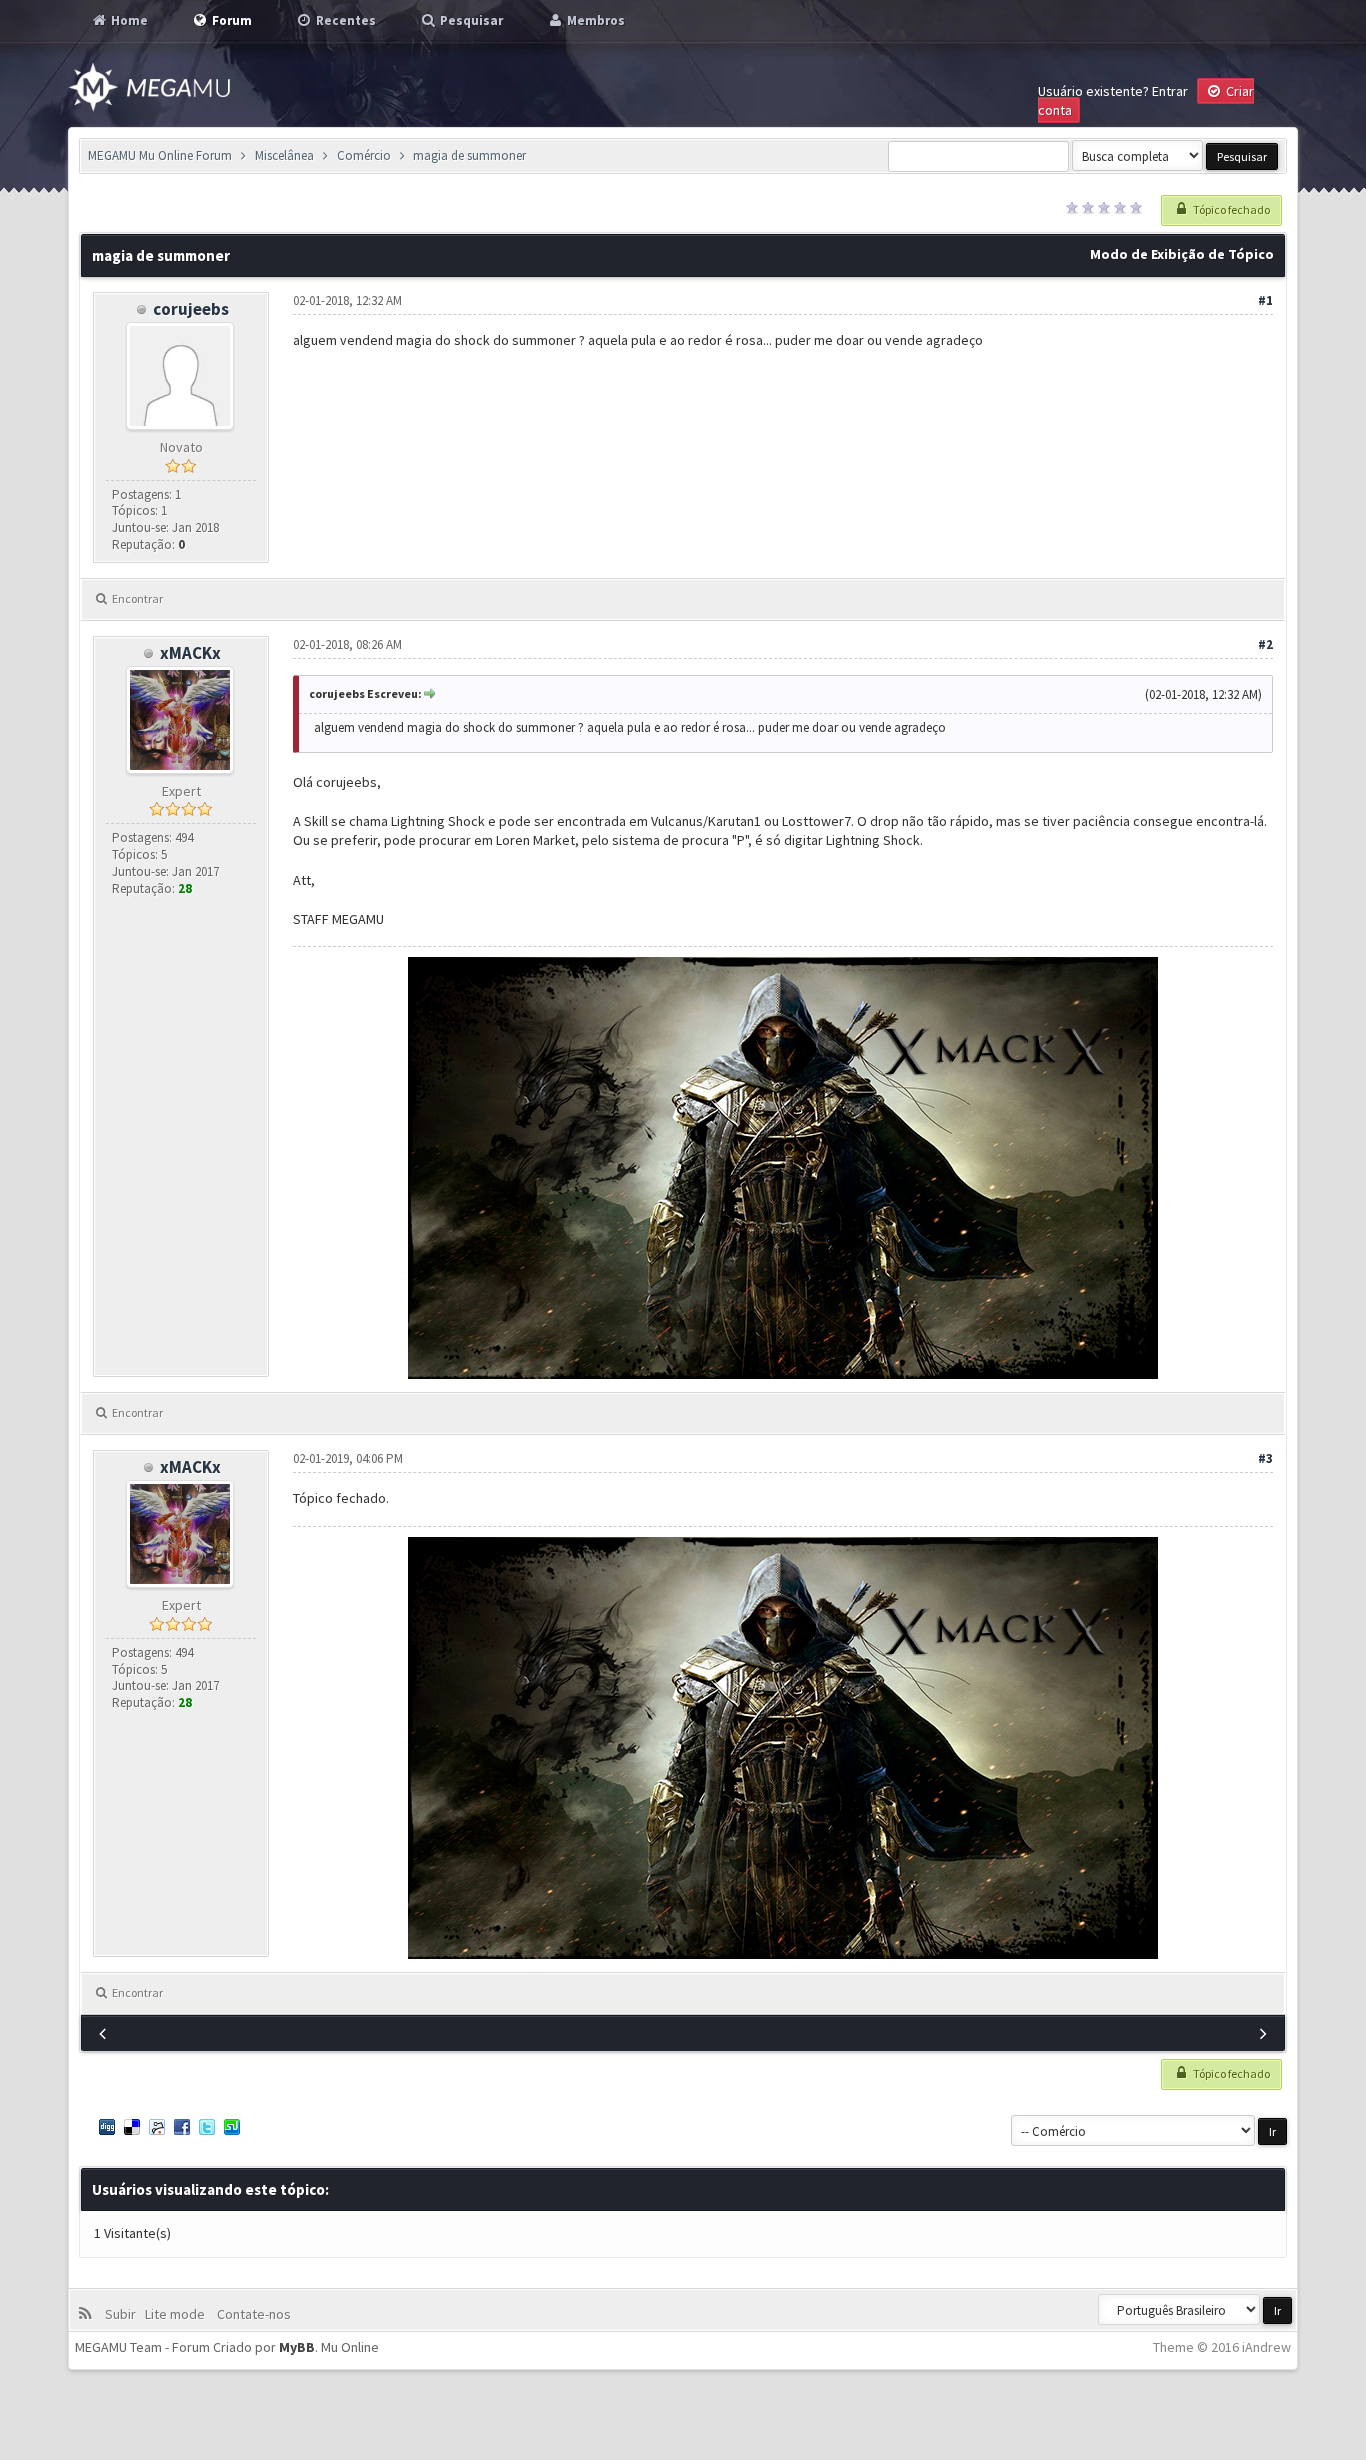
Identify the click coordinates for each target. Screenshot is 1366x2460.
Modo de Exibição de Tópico (1182, 254)
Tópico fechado (1230, 209)
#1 (1265, 300)
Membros (594, 20)
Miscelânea (284, 155)
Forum (230, 20)
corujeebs (191, 309)
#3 (1265, 1458)
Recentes (344, 20)
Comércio (364, 155)
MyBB (297, 2347)
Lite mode (178, 2314)
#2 (1265, 644)
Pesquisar (470, 20)
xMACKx (190, 653)
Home (128, 20)
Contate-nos (252, 2314)
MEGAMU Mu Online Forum (160, 155)
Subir (123, 2314)
